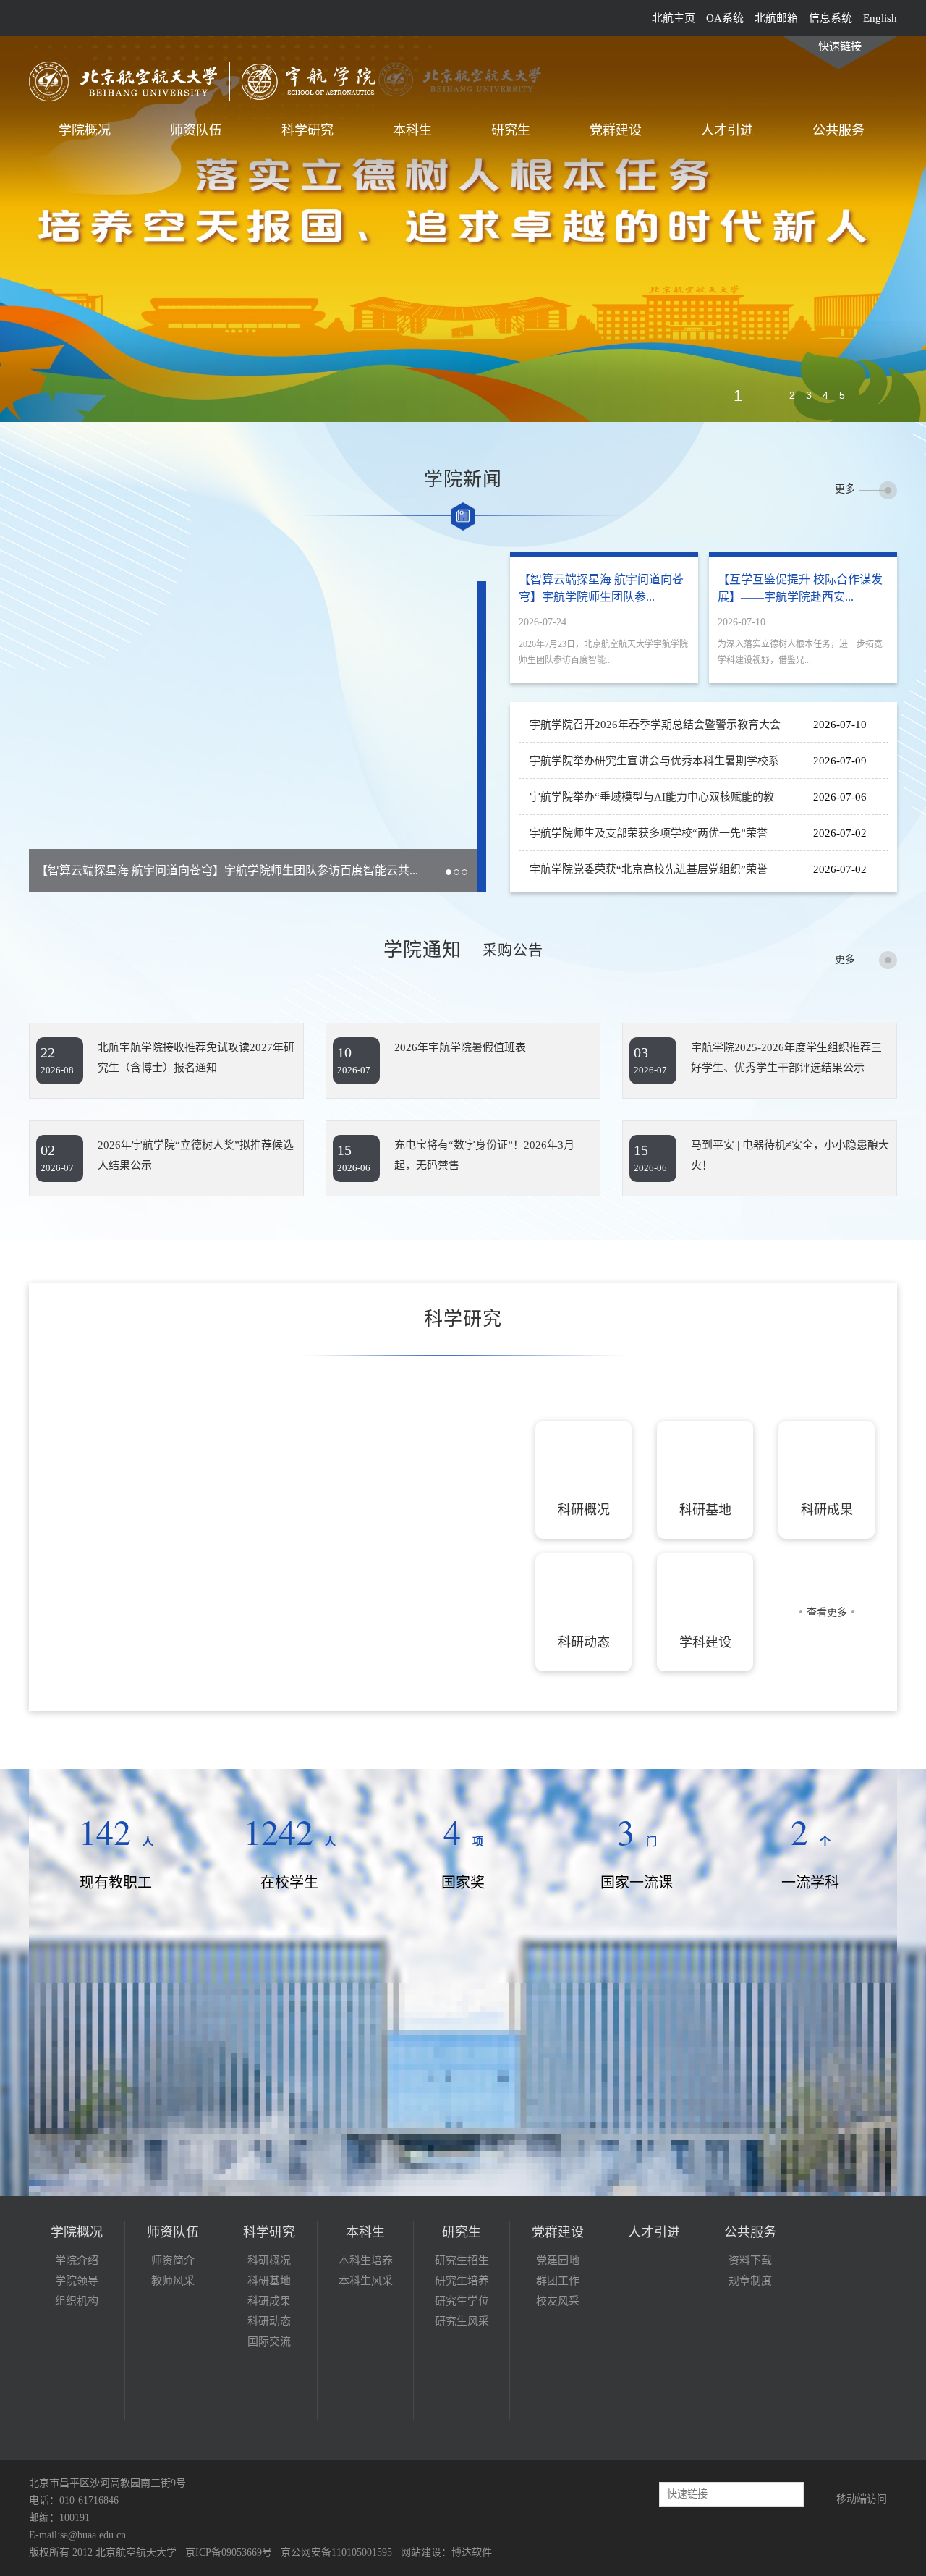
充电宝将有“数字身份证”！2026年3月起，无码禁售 (484, 1155)
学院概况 (85, 130)
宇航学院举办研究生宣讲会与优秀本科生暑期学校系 (654, 761)
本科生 (412, 130)
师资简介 (173, 2260)
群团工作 (558, 2281)
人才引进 (727, 130)
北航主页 (674, 18)
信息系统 (831, 18)
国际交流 (269, 2341)
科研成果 (269, 2301)
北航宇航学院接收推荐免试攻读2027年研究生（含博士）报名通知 (196, 1057)
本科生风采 (366, 2281)
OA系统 (725, 18)
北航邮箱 (776, 18)
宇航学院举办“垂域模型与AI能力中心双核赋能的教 (652, 797)
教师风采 (173, 2281)
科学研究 (307, 130)
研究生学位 (462, 2301)
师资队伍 (196, 130)
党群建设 (616, 130)
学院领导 (77, 2281)
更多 (845, 489)
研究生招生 (462, 2260)
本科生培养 (366, 2260)
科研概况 (269, 2260)
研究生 (511, 130)
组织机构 (77, 2301)
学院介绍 (77, 2260)
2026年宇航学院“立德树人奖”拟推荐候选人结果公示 (196, 1155)
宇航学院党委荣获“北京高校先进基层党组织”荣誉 (649, 869)
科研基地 (269, 2281)
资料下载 (750, 2260)
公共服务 (838, 130)
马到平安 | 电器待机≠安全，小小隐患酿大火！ (790, 1155)
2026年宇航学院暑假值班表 (460, 1047)
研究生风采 (462, 2321)
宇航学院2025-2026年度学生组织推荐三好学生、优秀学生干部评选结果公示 (786, 1057)
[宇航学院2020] (211, 80)
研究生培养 (462, 2281)
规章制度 (750, 2281)
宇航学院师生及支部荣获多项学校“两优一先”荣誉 (649, 833)
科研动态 (269, 2321)
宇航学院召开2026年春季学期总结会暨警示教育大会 (655, 725)
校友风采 (558, 2301)
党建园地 (558, 2260)
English (880, 18)
